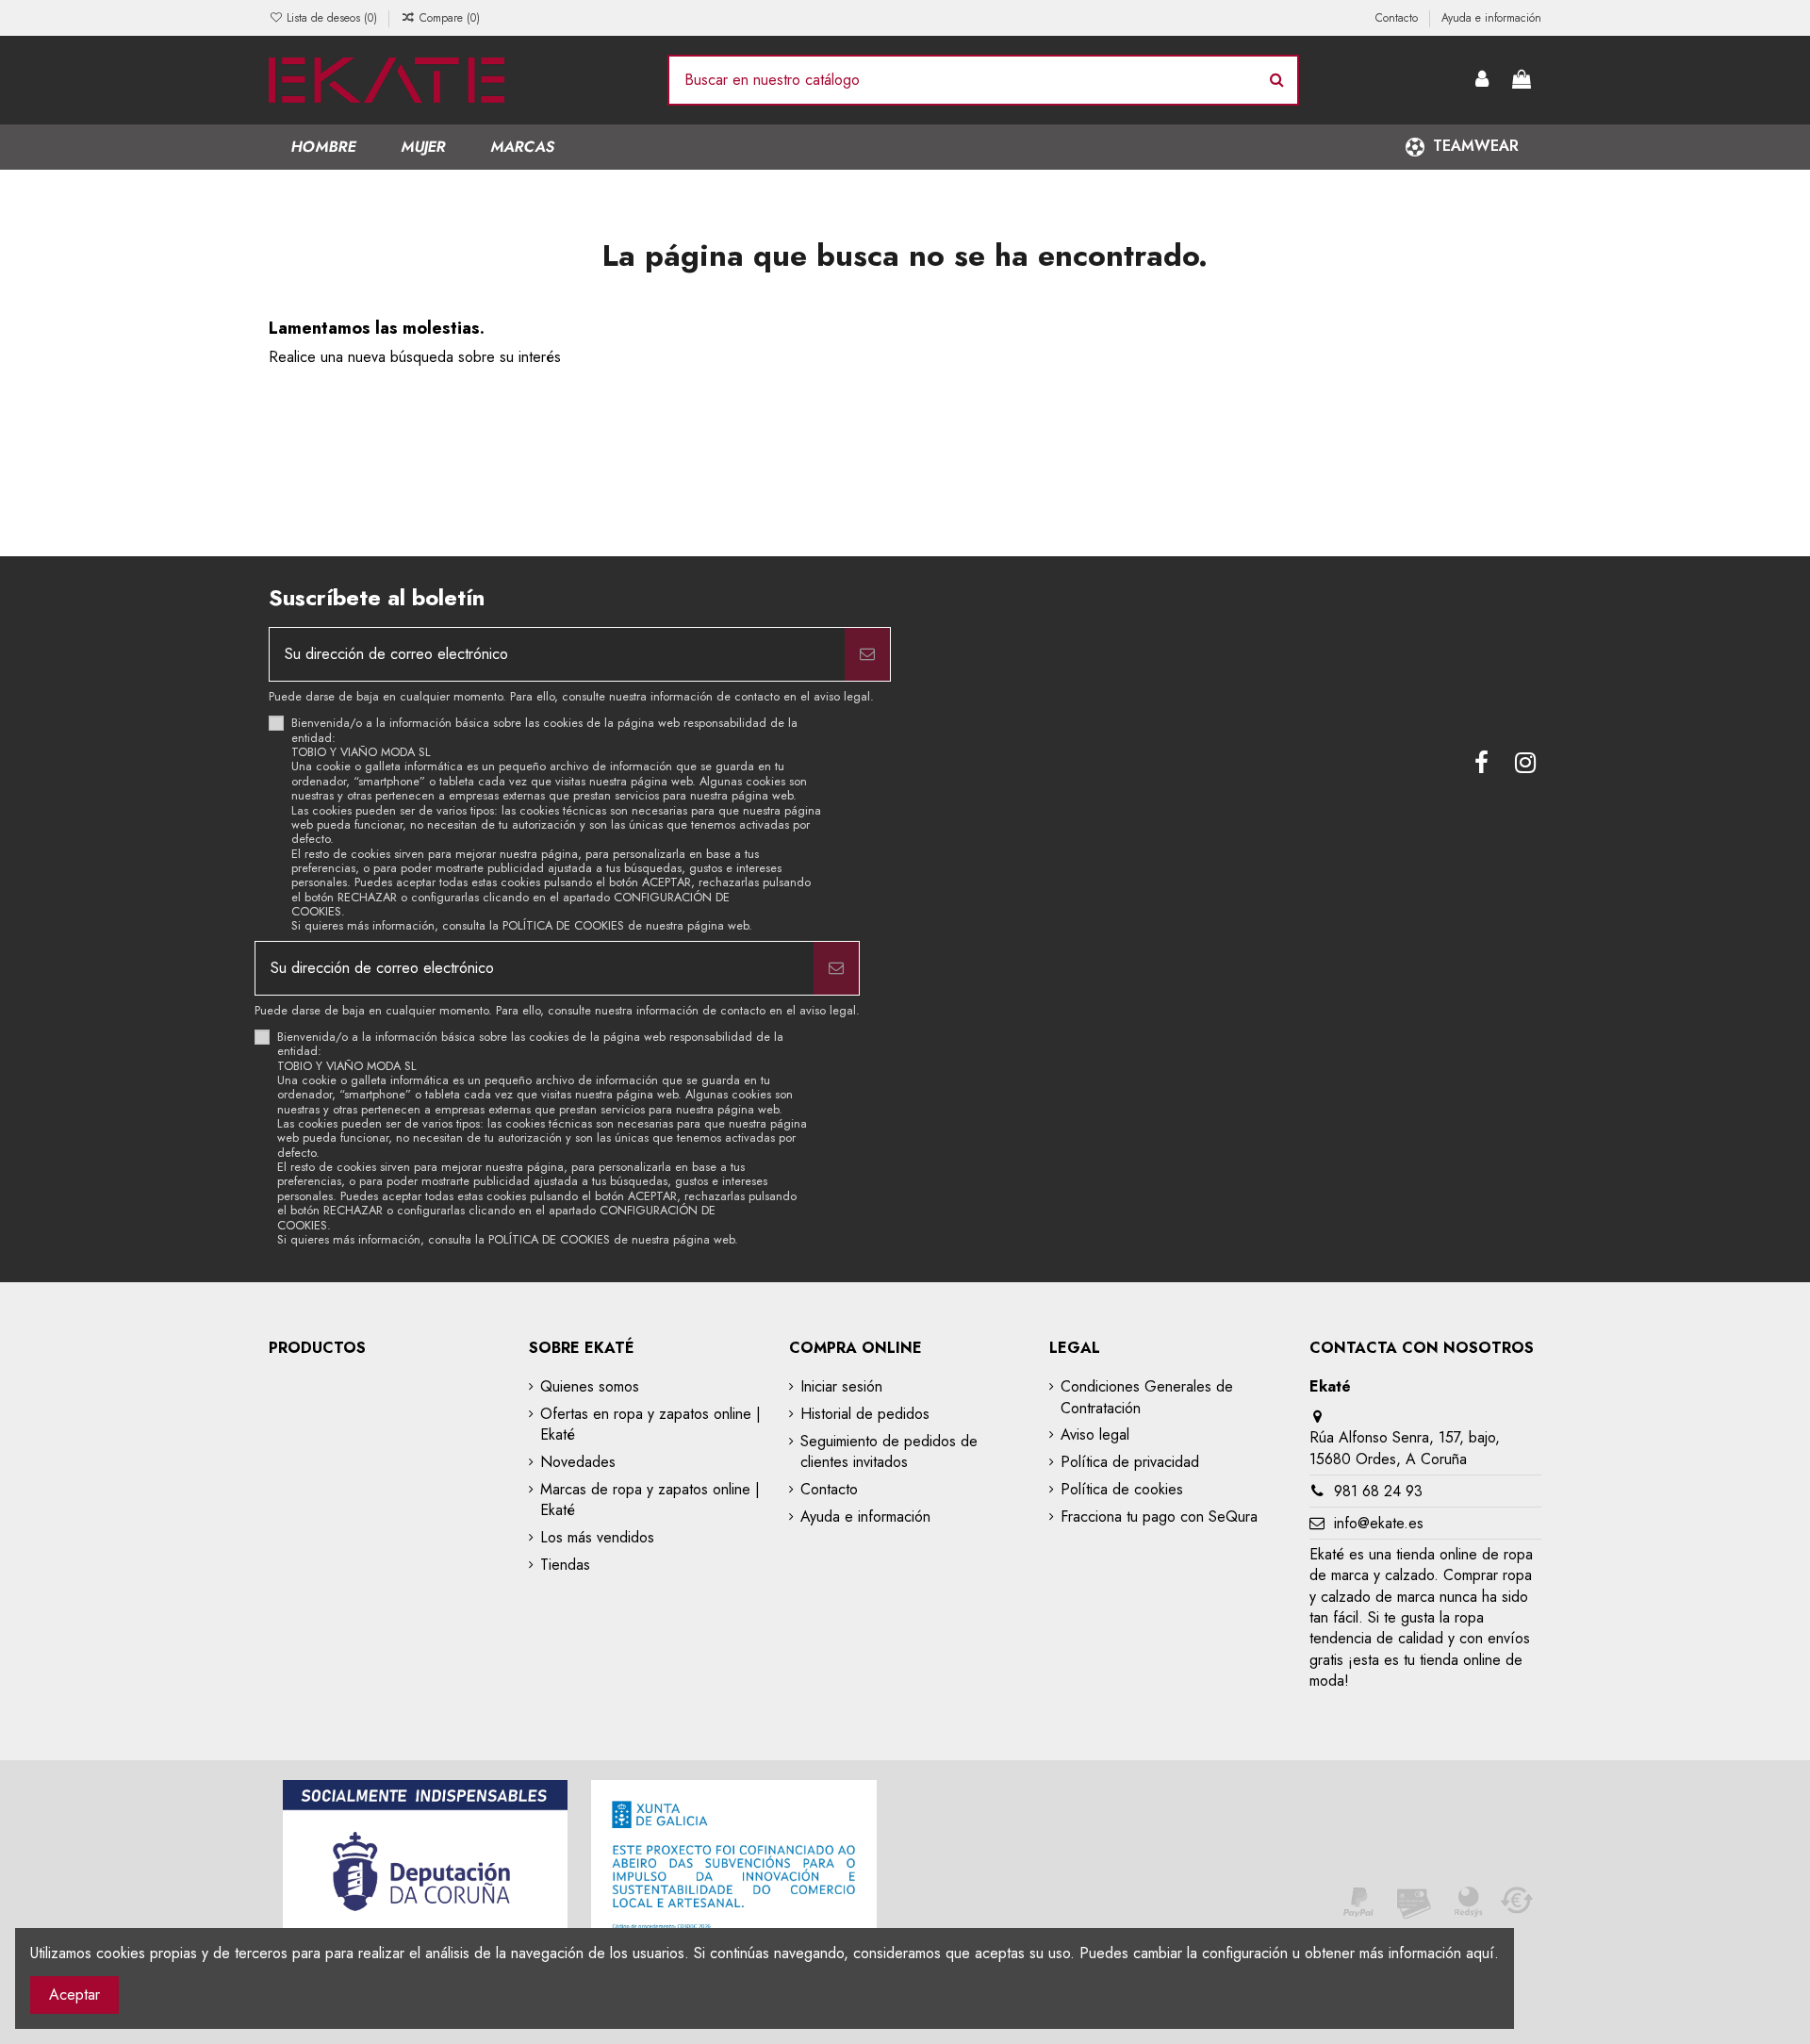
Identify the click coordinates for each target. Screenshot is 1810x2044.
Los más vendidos (597, 1538)
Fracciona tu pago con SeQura (1159, 1517)
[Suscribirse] (867, 654)
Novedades (578, 1462)
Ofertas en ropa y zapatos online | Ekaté (650, 1425)
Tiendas (565, 1565)
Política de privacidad (1130, 1462)
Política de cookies (1122, 1490)
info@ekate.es (1379, 1523)
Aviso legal (1095, 1435)
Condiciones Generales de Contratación (1147, 1397)
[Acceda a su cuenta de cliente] (1483, 81)
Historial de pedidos (865, 1414)
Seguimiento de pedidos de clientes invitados (889, 1452)
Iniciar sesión (841, 1387)
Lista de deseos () (332, 18)
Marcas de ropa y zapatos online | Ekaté (650, 1500)
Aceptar (74, 1995)
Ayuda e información (1491, 18)
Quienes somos (590, 1387)
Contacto (1399, 18)
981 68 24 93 (1378, 1491)
